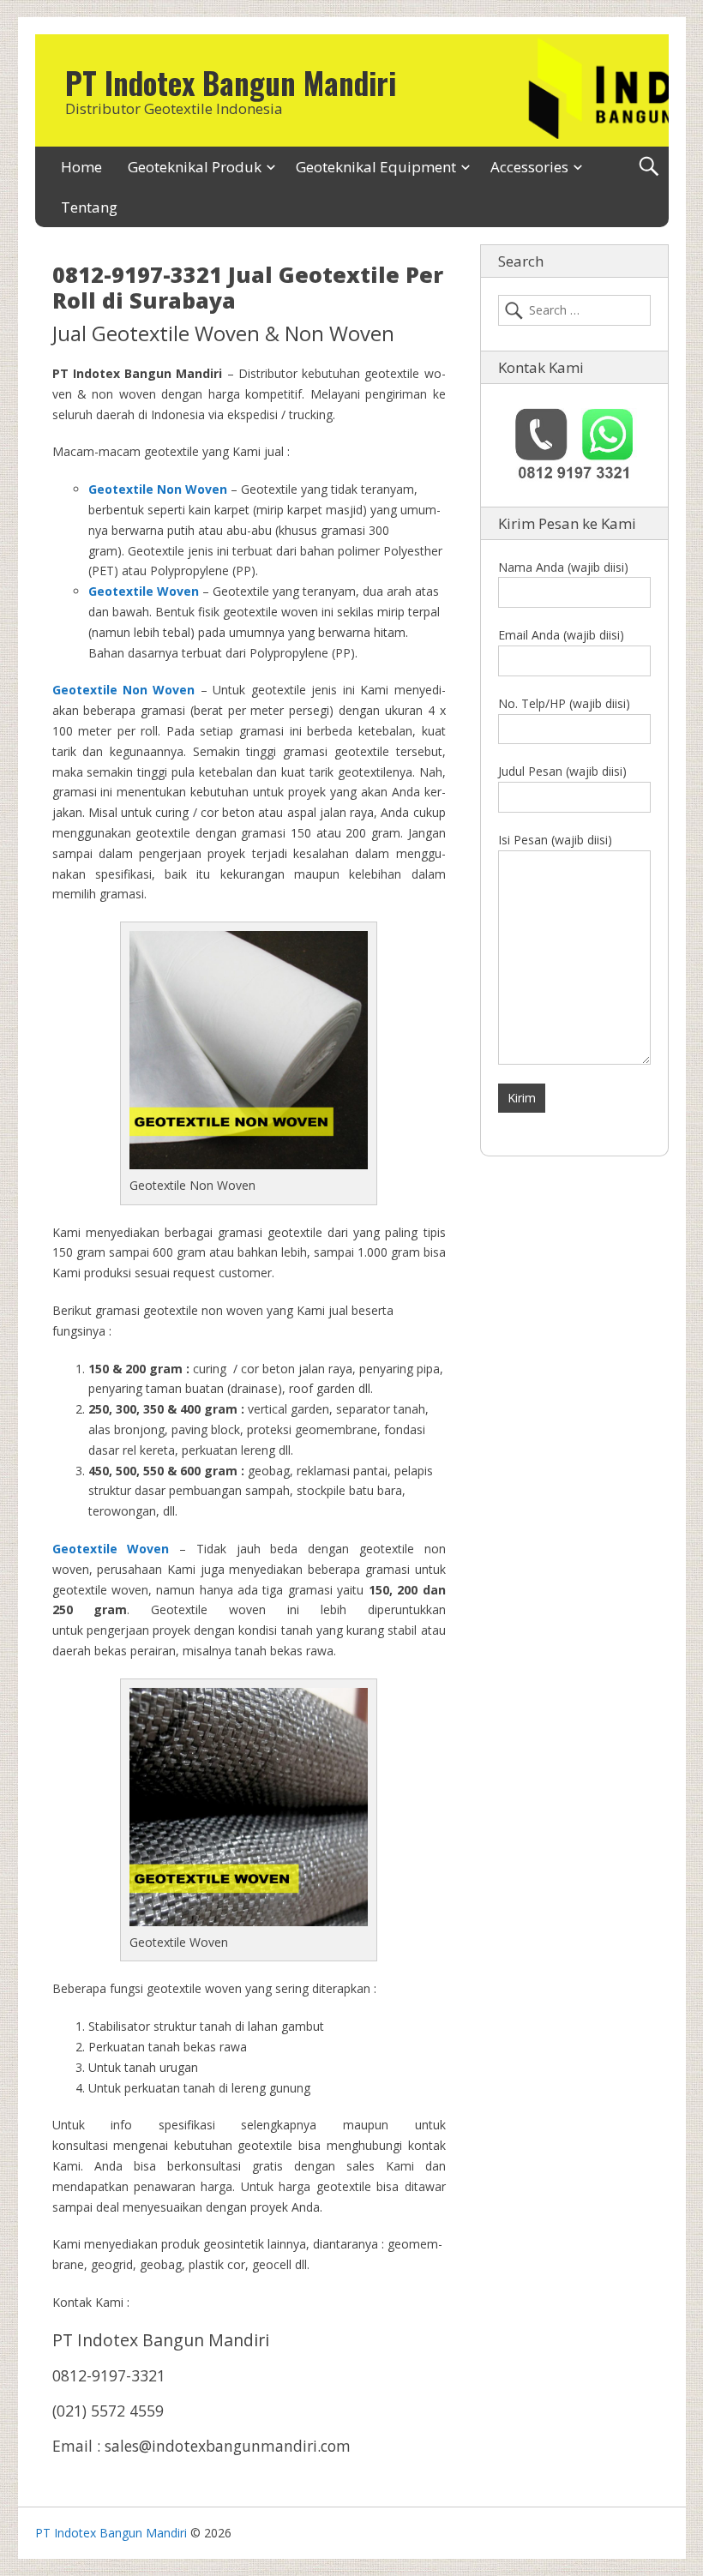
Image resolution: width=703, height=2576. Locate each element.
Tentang (89, 207)
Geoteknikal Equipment (376, 167)
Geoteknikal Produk (195, 167)
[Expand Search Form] (649, 167)
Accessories (529, 167)
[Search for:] (574, 310)
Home (81, 167)
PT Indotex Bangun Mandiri (231, 82)
